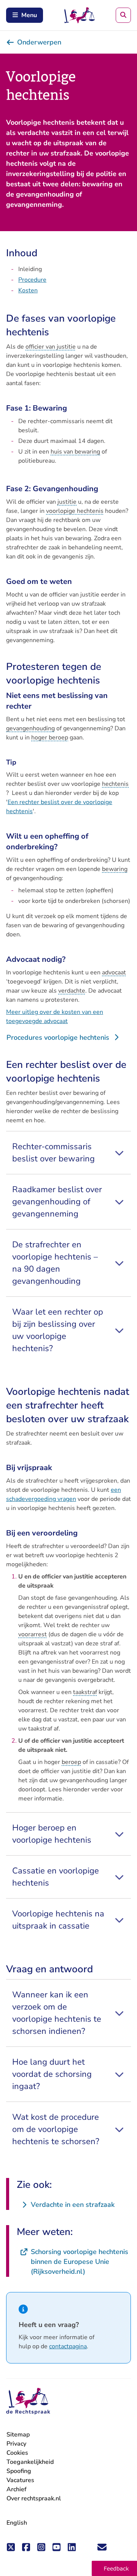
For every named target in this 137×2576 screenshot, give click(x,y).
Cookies (17, 2453)
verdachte (72, 991)
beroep (71, 1762)
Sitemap (18, 2435)
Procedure (32, 280)
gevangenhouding (30, 728)
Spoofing (19, 2471)
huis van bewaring (75, 452)
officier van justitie (51, 347)
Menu (29, 15)
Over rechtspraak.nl (34, 2498)
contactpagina (68, 2346)
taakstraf (85, 1692)
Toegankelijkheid (30, 2462)
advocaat (114, 972)
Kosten (28, 290)
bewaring (115, 869)
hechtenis (115, 784)
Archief (17, 2489)
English (17, 2523)
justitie (67, 502)
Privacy (16, 2444)
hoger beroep (50, 738)
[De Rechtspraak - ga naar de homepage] (28, 2401)
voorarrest (33, 1634)
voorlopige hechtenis (75, 511)
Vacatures (20, 2480)
